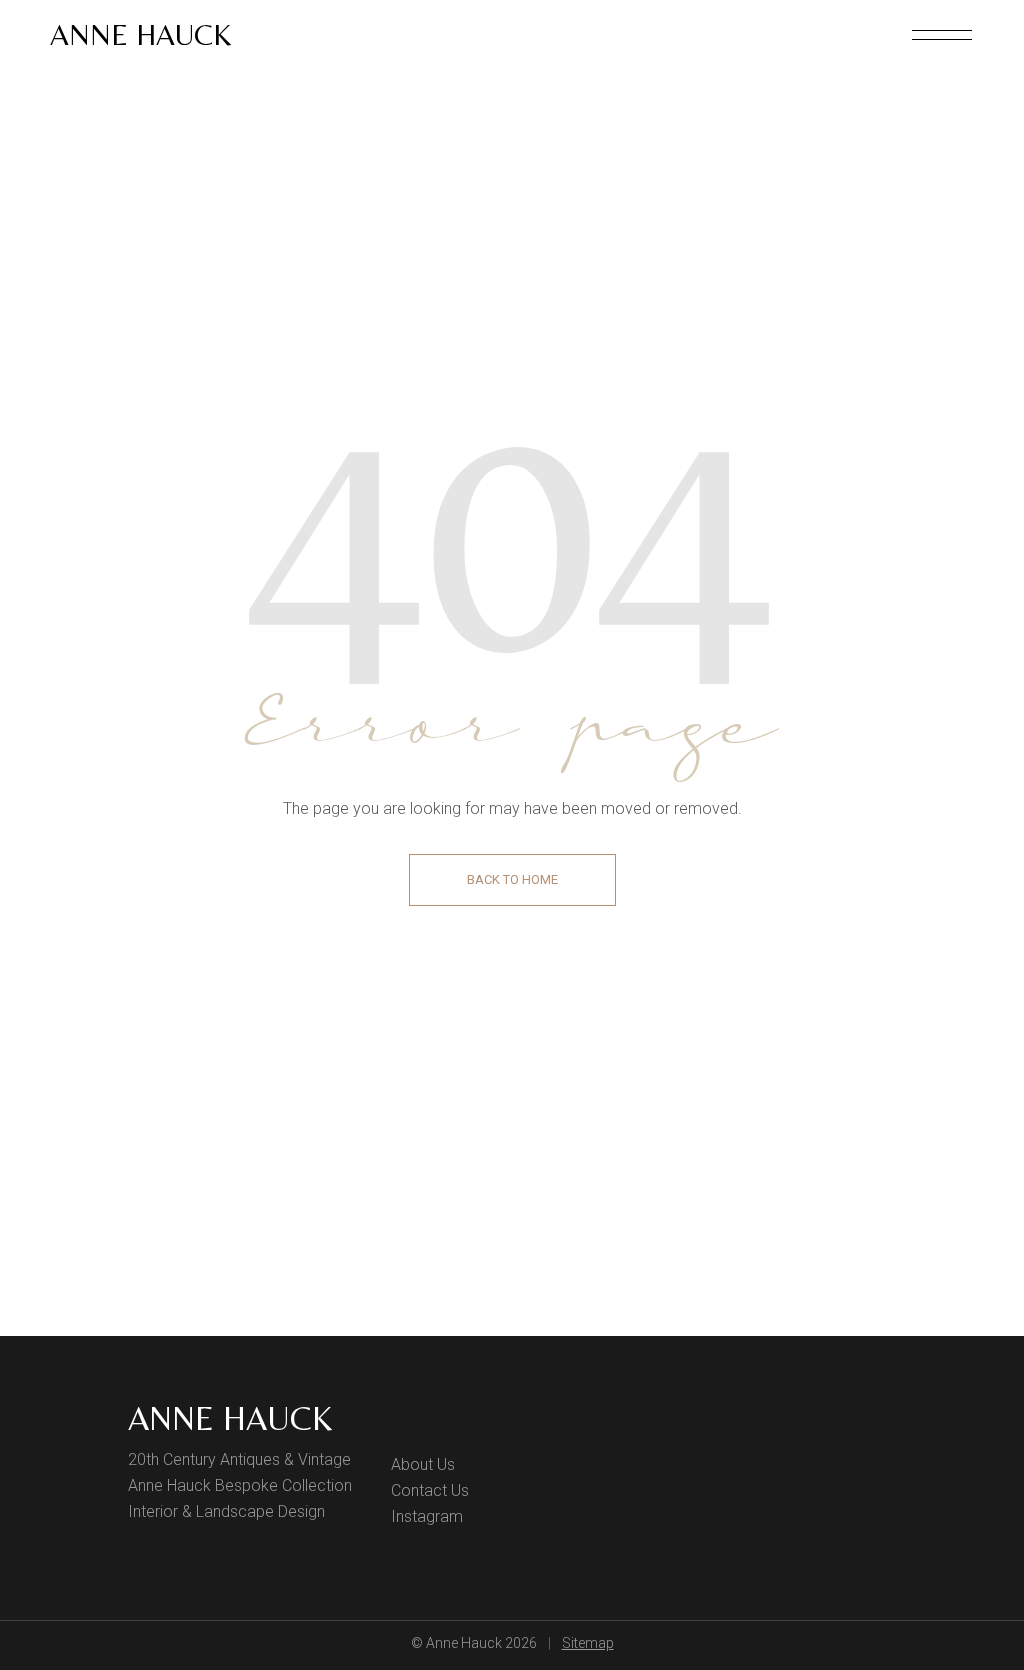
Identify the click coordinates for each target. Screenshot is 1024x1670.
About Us (423, 1464)
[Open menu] (942, 35)
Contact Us (430, 1490)
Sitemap (588, 1643)
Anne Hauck (140, 34)
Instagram (427, 1516)
